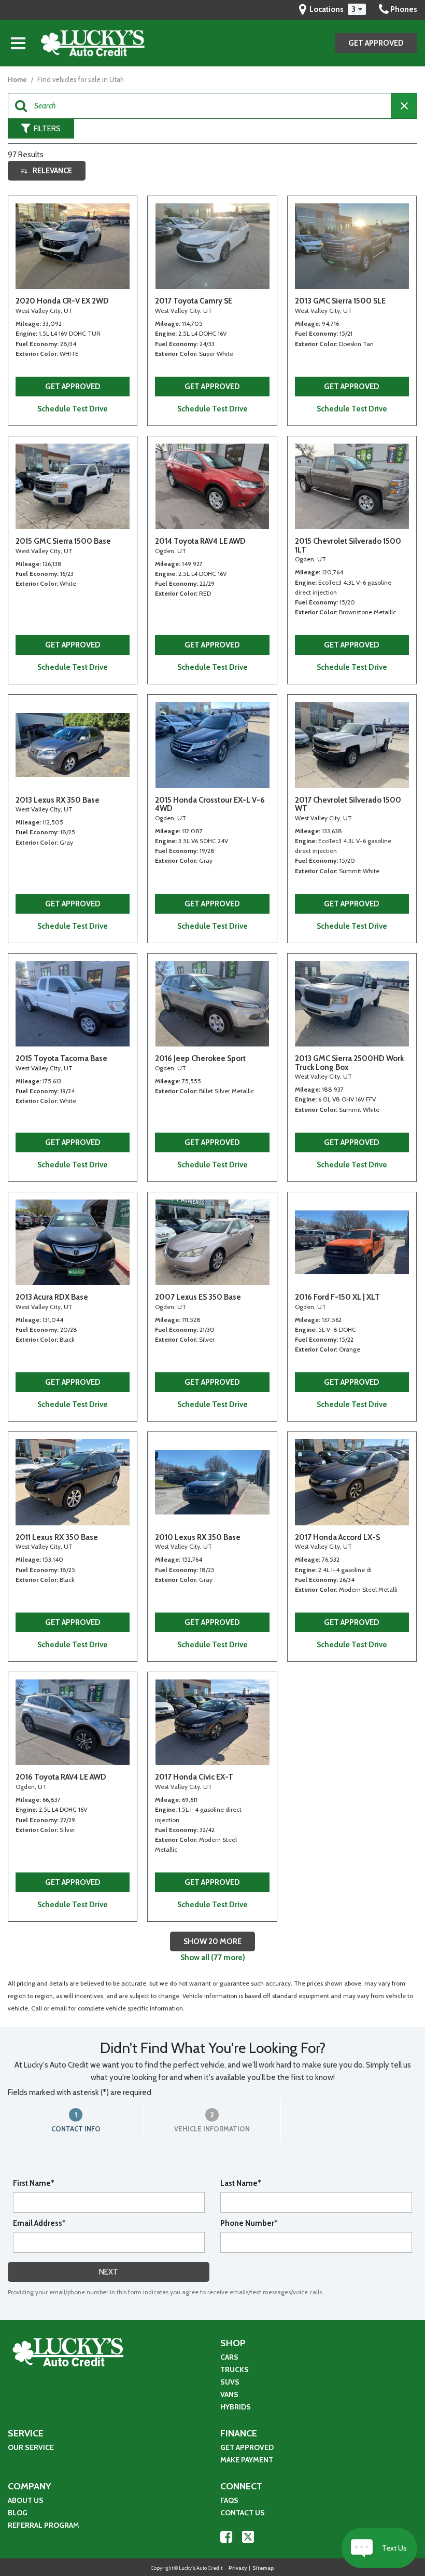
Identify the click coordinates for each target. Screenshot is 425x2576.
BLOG (18, 2513)
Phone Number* (249, 2223)
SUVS (230, 2382)
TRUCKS (235, 2370)
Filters (47, 129)
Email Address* (39, 2223)
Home (18, 79)
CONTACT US (243, 2513)
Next (109, 2272)
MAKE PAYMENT (247, 2460)
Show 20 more (212, 1941)
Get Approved (376, 43)
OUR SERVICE (31, 2447)
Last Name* (241, 2183)
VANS (229, 2394)
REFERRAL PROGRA (40, 2525)
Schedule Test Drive (73, 409)
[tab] (76, 2120)
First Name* (34, 2183)
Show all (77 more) (213, 1958)
